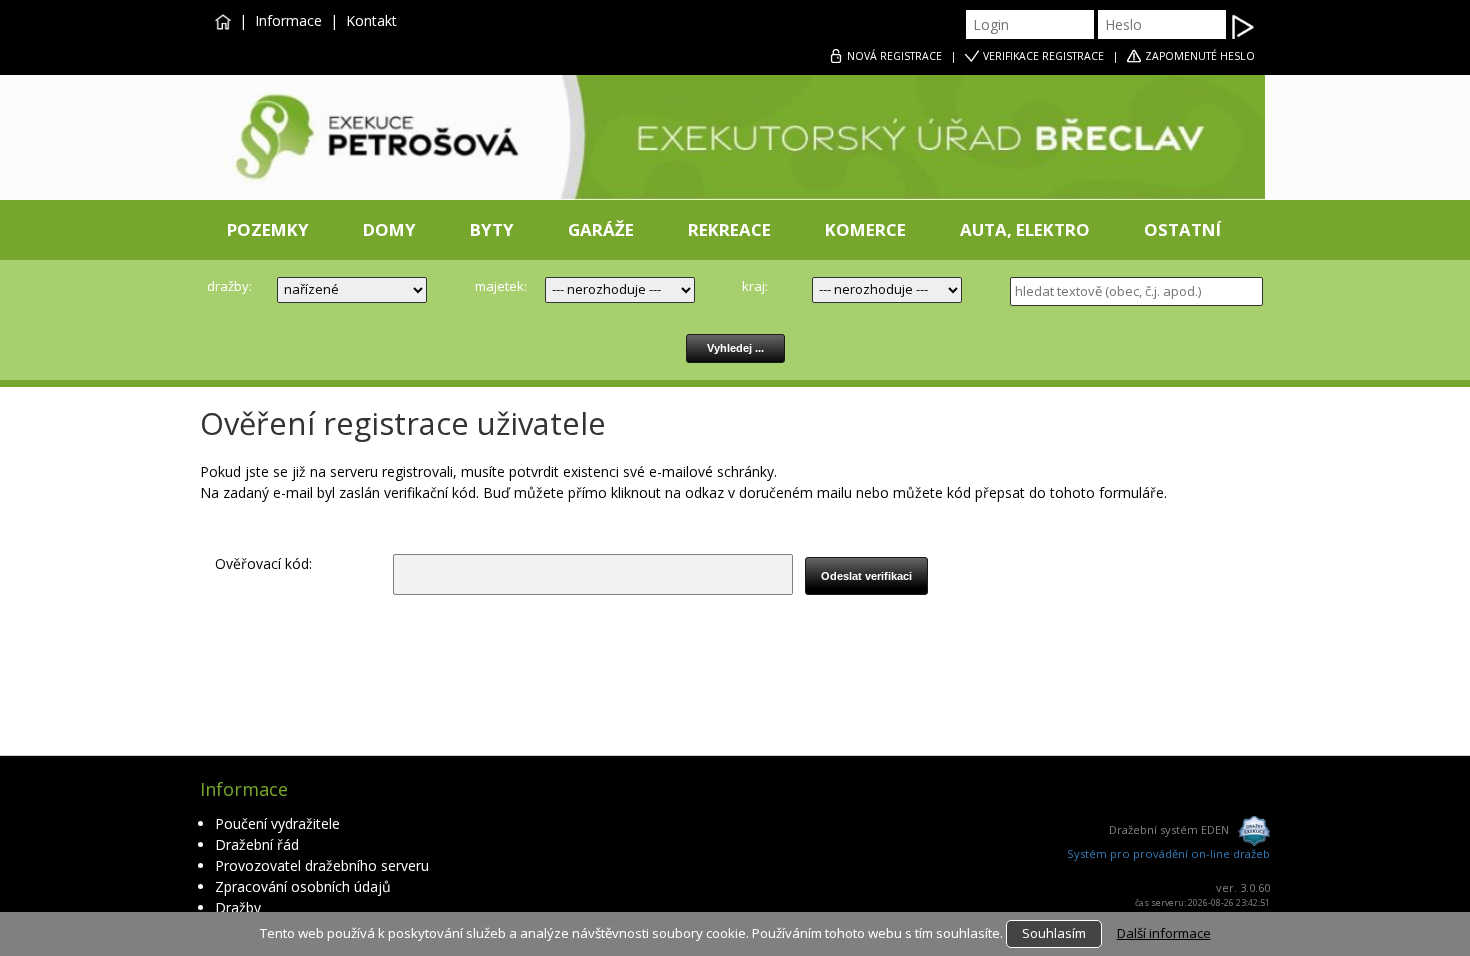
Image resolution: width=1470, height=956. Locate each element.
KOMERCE (865, 229)
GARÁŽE (601, 229)
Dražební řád (257, 844)
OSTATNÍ (1182, 229)
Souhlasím (1054, 933)
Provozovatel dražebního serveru (322, 865)
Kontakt (371, 20)
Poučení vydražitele (277, 823)
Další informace (1164, 933)
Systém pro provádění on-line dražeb (1168, 853)
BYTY (492, 229)
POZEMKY (268, 229)
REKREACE (729, 229)
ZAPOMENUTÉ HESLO (1200, 56)
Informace (288, 20)
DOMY (389, 229)
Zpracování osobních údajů (303, 886)
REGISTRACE (894, 56)
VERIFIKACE (1043, 56)
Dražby (238, 907)
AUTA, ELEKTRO (1025, 229)
